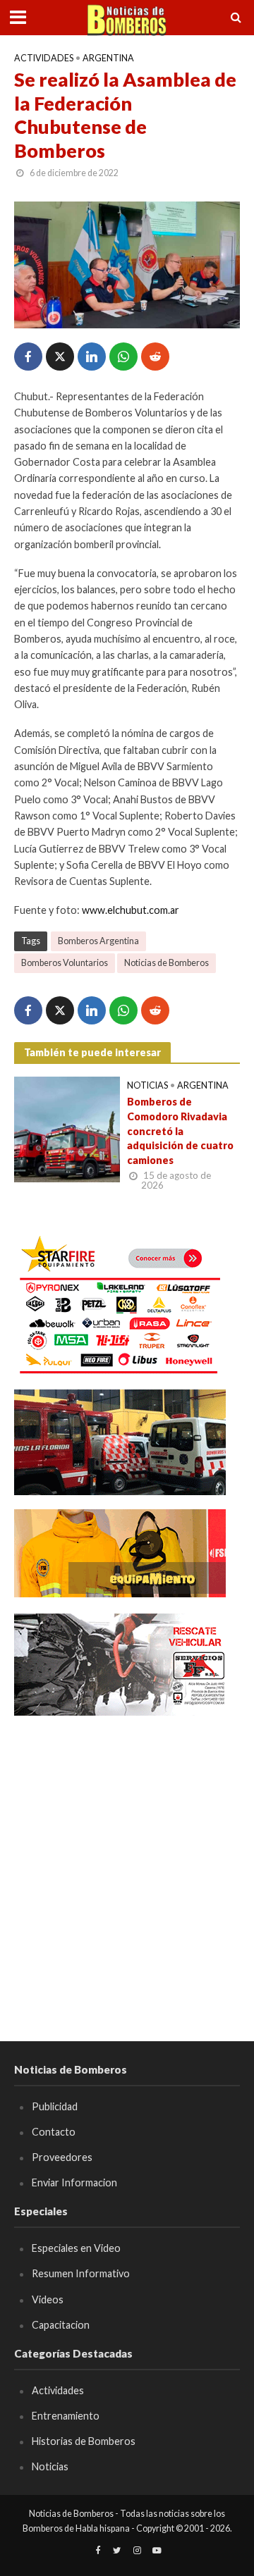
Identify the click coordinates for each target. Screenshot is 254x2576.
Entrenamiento (66, 2416)
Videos (48, 2299)
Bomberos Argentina (98, 941)
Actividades (44, 58)
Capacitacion (61, 2325)
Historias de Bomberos (84, 2441)
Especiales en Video (76, 2248)
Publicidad (55, 2106)
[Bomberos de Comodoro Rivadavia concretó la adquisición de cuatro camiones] (67, 1128)
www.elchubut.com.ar (131, 910)
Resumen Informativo (81, 2273)
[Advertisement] (127, 1858)
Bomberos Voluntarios (65, 963)
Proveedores (62, 2157)
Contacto (54, 2132)
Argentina (108, 58)
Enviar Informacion (74, 2182)
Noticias (147, 1085)
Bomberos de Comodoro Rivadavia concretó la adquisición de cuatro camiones (180, 1131)
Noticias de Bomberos (167, 963)
